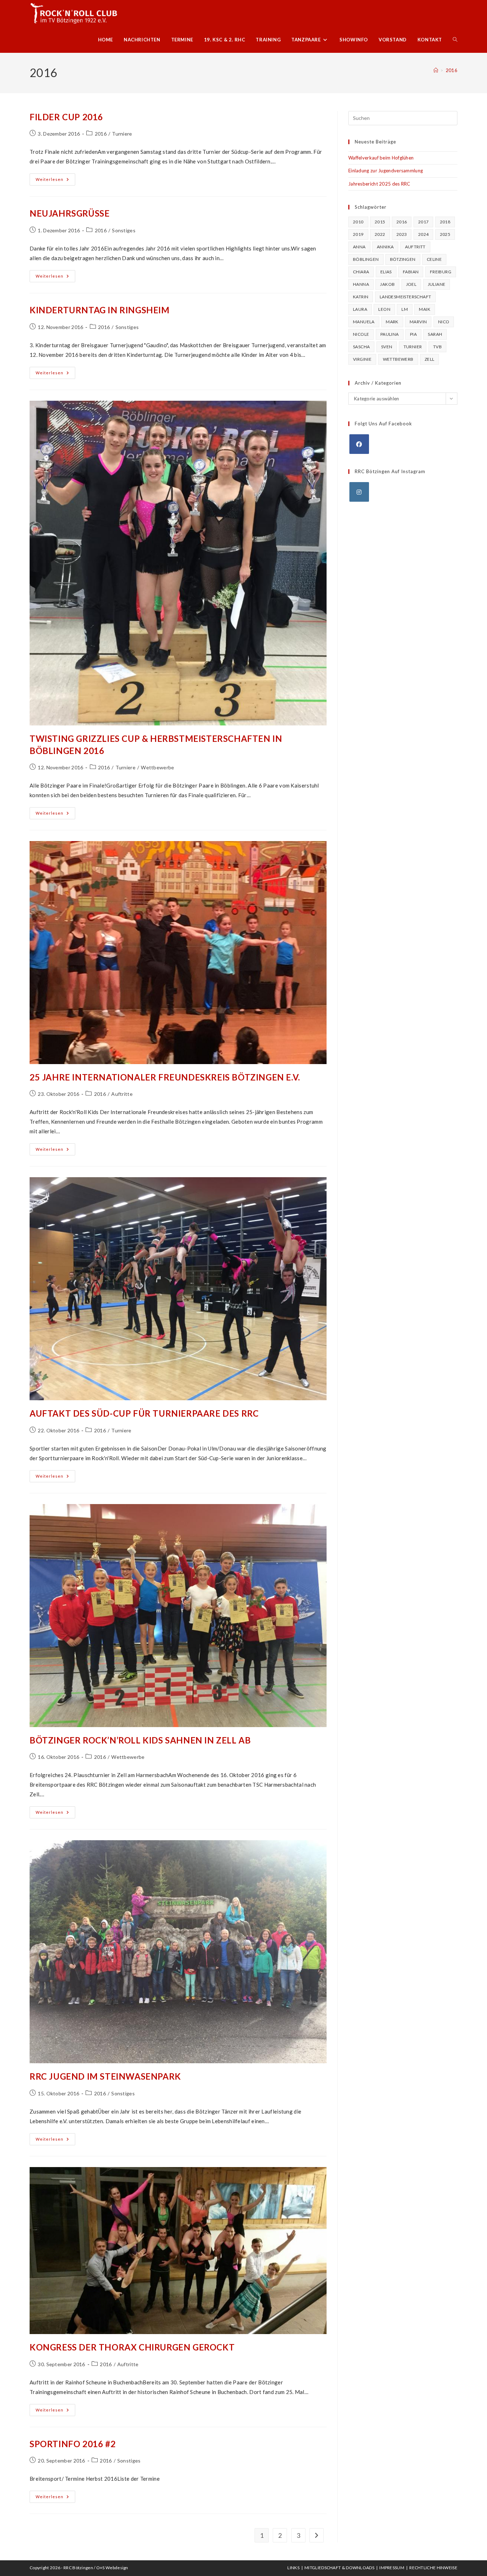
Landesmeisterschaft (406, 297)
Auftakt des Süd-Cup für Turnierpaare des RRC (144, 1413)
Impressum (392, 2568)
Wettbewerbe (157, 767)
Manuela (364, 322)
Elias (386, 272)
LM (405, 309)
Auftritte (122, 1094)
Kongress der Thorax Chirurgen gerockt (132, 2347)
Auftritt (415, 247)
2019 (358, 234)
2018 (445, 222)
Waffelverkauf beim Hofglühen (381, 158)
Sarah (435, 334)
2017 (424, 222)
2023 (402, 234)
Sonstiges (124, 230)
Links (293, 2568)
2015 (380, 222)
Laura (360, 309)
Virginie (362, 359)
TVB (437, 347)
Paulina (390, 334)
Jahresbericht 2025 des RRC (379, 184)
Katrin (361, 297)
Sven (387, 347)
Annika (385, 247)
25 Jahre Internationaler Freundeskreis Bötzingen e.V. (165, 1077)
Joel (411, 284)
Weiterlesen (55, 181)
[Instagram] (359, 492)
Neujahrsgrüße (70, 213)
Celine (434, 259)
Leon (384, 309)
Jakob (387, 284)
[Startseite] (436, 70)
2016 (452, 70)
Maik (425, 309)
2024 (424, 234)
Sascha (361, 347)
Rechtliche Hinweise (433, 2568)
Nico (444, 322)
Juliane (437, 284)
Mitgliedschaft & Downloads (339, 2568)
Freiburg (441, 272)
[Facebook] (359, 444)
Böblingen (366, 259)
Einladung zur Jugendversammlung (386, 171)
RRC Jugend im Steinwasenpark (105, 2076)
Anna (359, 247)
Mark (392, 322)
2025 (445, 234)
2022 (380, 234)
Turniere (122, 134)
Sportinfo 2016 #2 (73, 2444)
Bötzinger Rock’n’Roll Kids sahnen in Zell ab (140, 1740)
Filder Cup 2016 (66, 117)
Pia (413, 334)
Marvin (418, 322)
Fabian (411, 272)
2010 (358, 222)
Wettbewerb (398, 359)
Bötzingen (403, 259)
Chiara (361, 272)
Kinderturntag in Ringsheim (100, 310)
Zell (430, 359)
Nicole (361, 334)
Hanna (361, 284)
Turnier (413, 347)
